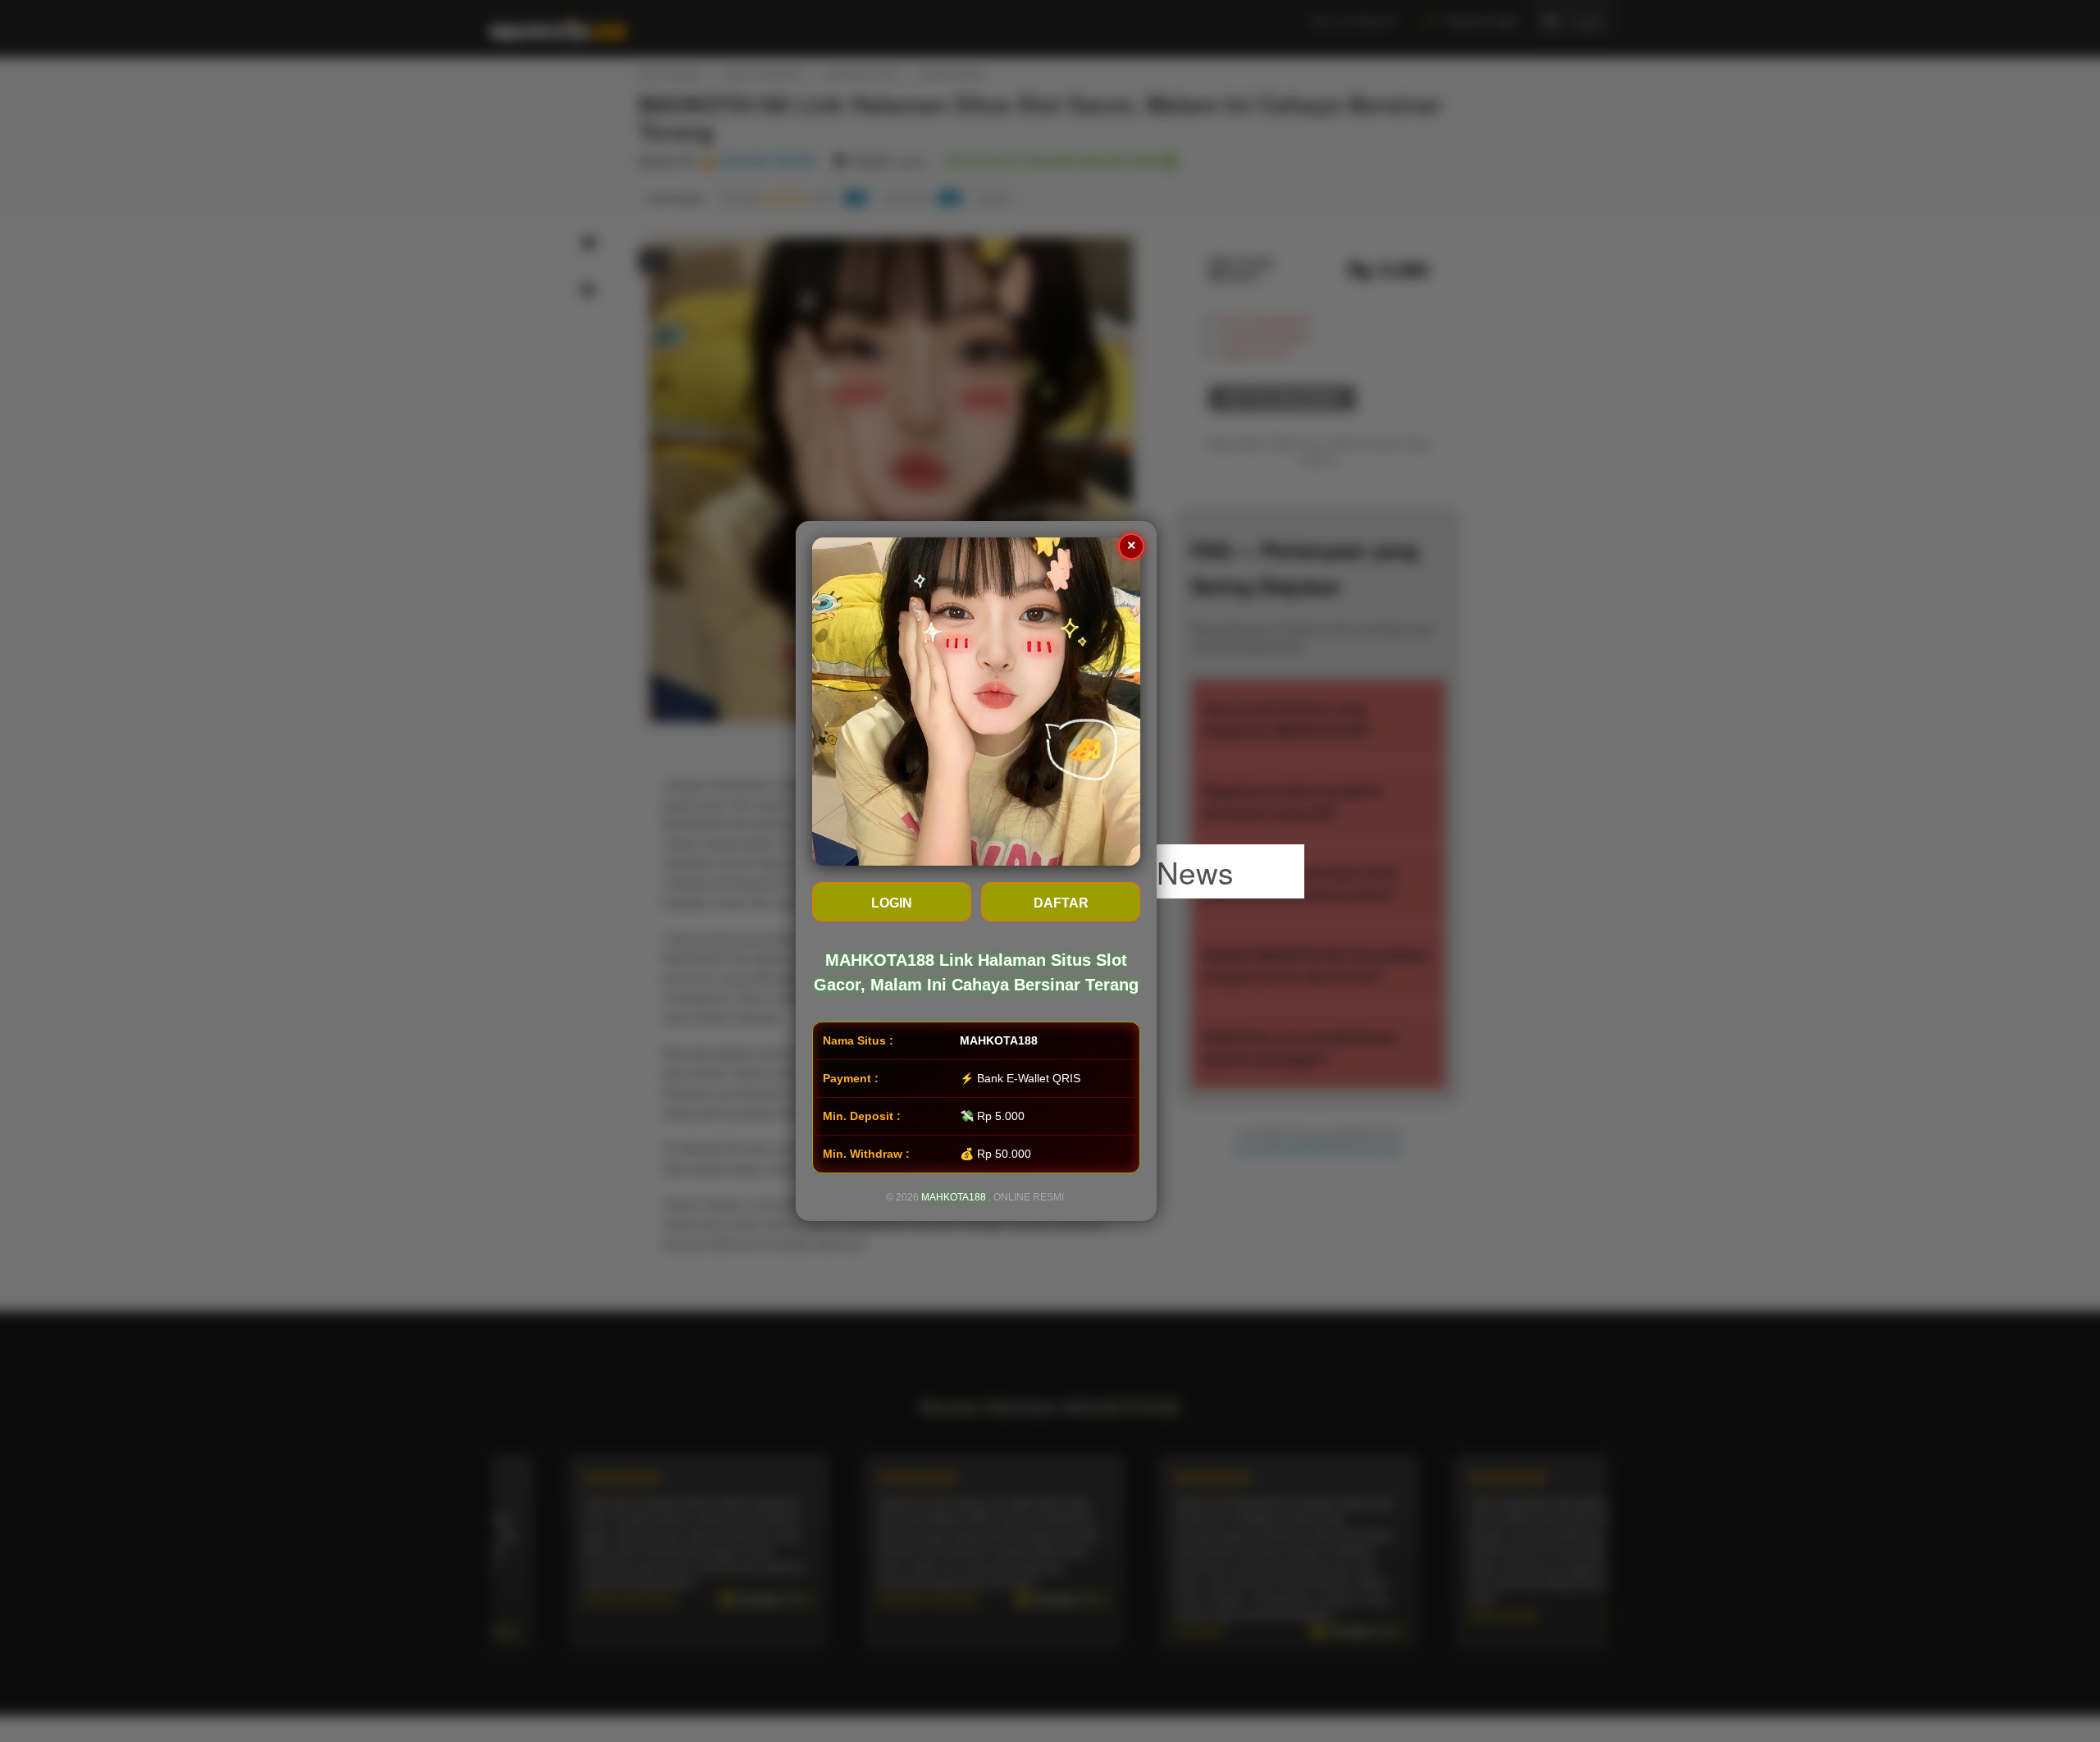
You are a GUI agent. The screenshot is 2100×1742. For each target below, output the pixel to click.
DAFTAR (1061, 903)
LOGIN (892, 903)
